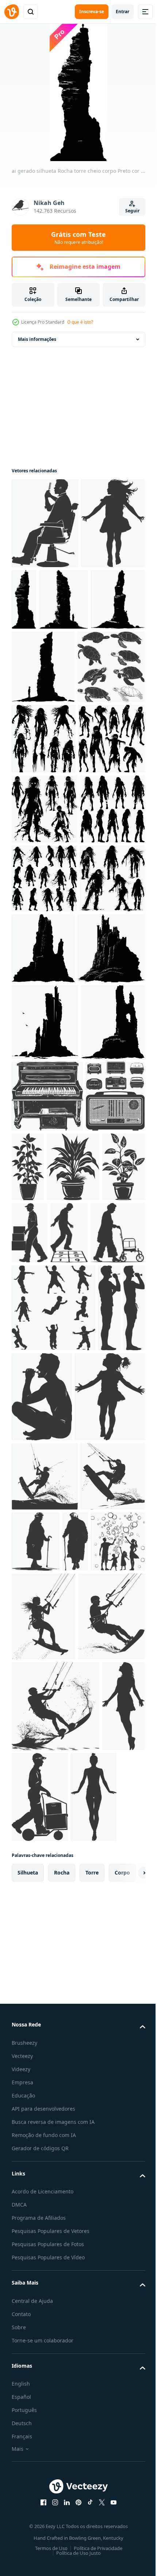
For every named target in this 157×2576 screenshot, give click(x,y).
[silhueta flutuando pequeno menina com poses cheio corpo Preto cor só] (43, 614)
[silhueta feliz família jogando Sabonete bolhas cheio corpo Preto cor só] (67, 2287)
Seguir (132, 211)
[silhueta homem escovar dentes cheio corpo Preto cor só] (109, 1894)
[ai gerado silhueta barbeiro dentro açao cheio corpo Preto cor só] (45, 523)
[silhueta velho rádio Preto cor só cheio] (41, 1620)
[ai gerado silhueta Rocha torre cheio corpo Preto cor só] (90, 599)
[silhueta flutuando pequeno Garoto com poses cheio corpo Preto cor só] (53, 1894)
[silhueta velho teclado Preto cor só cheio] (47, 1548)
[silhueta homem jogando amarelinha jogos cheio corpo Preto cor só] (69, 1757)
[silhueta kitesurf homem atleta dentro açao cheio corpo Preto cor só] (45, 2153)
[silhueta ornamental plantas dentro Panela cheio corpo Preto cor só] (89, 1619)
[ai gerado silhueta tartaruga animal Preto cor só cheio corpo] (45, 831)
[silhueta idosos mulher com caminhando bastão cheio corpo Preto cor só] (102, 2218)
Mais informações (37, 339)
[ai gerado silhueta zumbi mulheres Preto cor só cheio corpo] (44, 903)
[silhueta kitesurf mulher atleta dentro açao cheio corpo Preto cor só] (44, 2222)
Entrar (122, 12)
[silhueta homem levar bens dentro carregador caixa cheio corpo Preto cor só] (30, 1757)
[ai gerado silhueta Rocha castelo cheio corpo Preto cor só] (111, 1253)
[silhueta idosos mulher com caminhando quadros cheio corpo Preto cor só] (39, 1819)
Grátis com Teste (78, 238)
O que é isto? (80, 322)
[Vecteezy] (12, 12)
